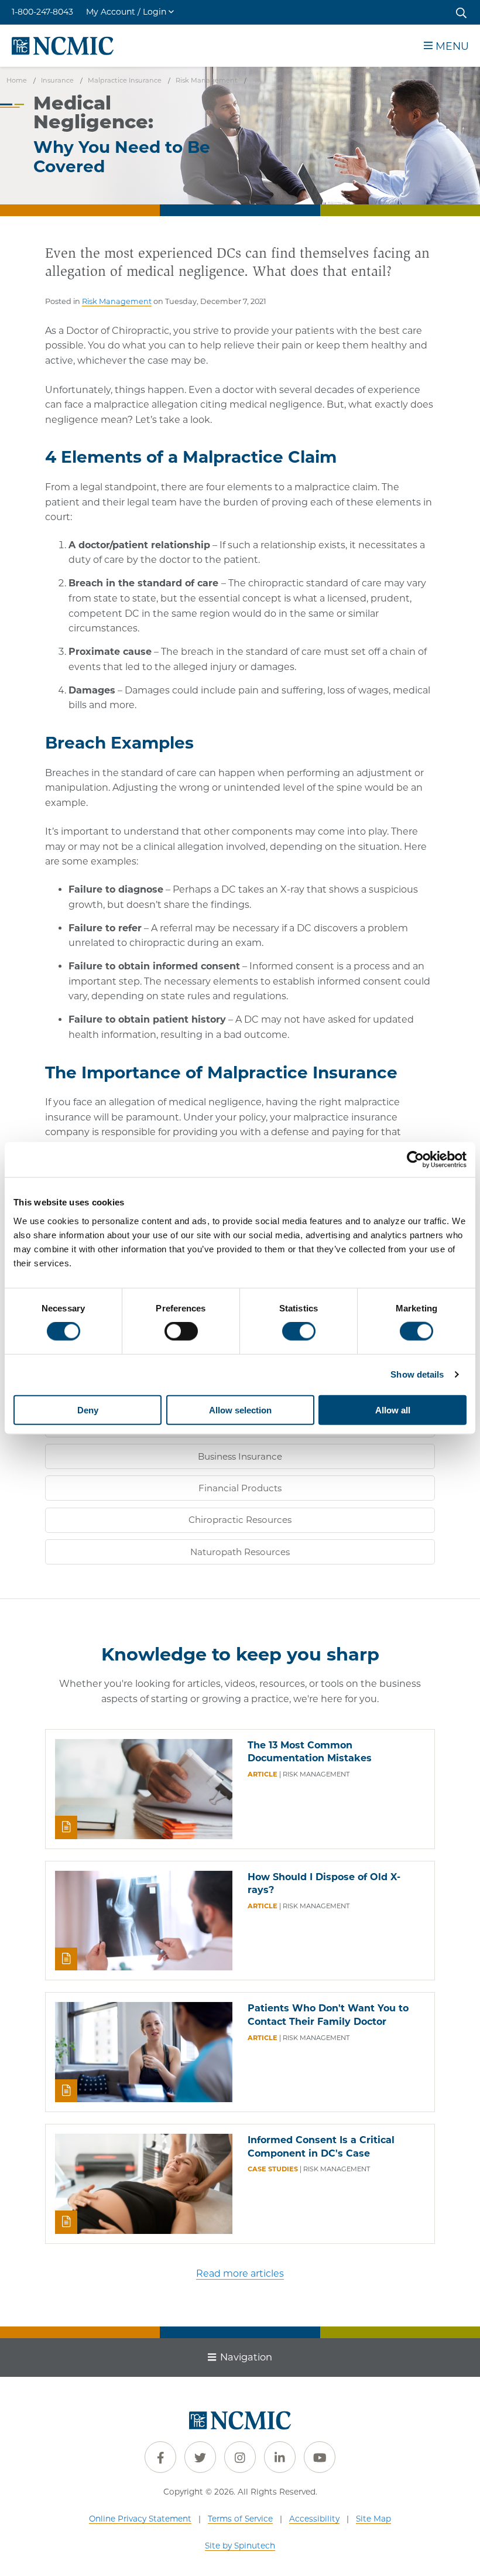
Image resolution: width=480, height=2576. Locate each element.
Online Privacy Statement (140, 2519)
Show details (417, 1374)
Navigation (246, 2357)
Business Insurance (240, 1456)
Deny (88, 1410)
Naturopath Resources (240, 1552)
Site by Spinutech (240, 2546)
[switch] (181, 1331)
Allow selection (240, 1410)
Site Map (373, 2519)
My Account (126, 12)
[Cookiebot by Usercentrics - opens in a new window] (415, 1160)
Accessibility (314, 2519)
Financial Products (240, 1488)
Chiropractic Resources (240, 1520)
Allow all (393, 1410)
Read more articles (240, 2273)
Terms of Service (240, 2519)
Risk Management (117, 301)
